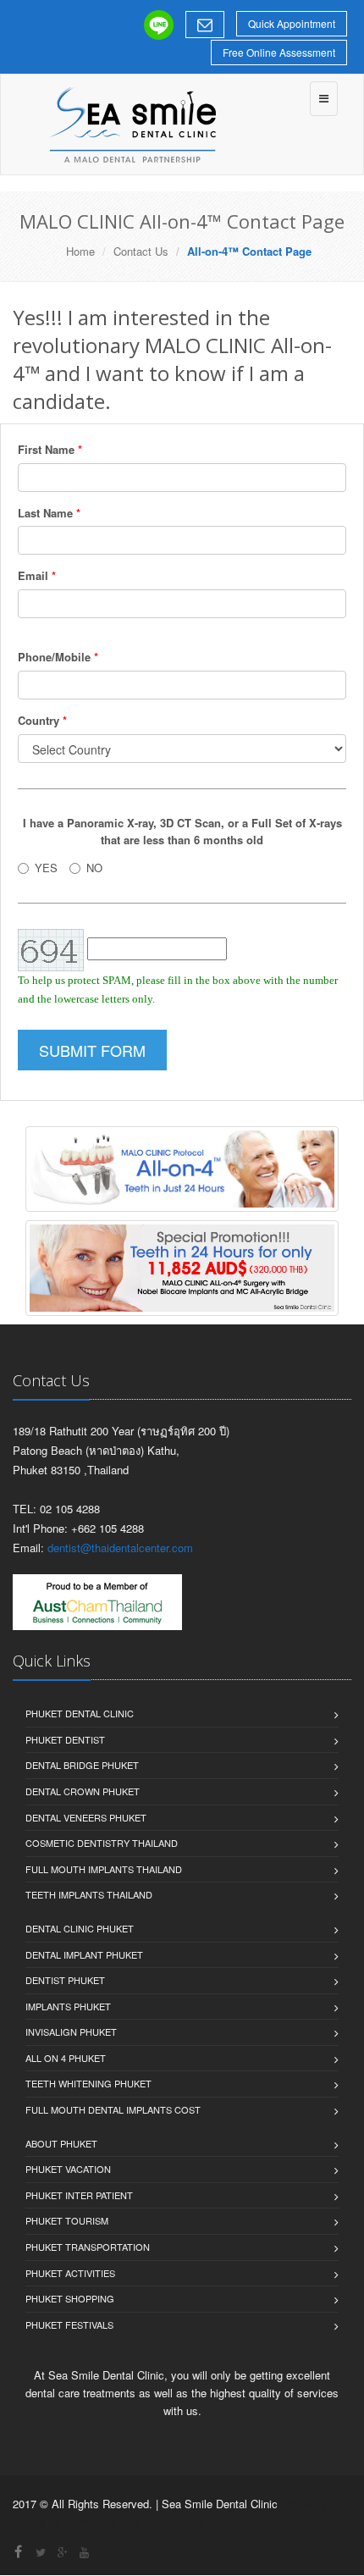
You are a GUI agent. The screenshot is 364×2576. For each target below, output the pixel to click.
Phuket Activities (70, 2273)
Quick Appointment (292, 23)
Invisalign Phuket (71, 2032)
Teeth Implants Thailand (89, 1894)
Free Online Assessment (279, 52)
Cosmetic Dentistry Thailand (102, 1843)
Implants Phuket (68, 2006)
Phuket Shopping (70, 2298)
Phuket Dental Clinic (80, 1713)
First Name (50, 449)
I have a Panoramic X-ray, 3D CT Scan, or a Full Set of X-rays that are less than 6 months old (182, 832)
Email (37, 575)
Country (42, 720)
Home (80, 251)
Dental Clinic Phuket (80, 1928)
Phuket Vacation (68, 2169)
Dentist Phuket (65, 1980)
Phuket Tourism (67, 2220)
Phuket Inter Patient (79, 2195)
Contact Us (141, 251)
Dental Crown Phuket (83, 1791)
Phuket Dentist (65, 1739)
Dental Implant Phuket (84, 1954)
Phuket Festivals (69, 2324)
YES (46, 868)
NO (94, 868)
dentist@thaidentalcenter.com (120, 1548)
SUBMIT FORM (92, 1050)
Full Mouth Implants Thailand (104, 1869)
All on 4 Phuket (66, 2058)
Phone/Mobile (58, 657)
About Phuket (61, 2143)
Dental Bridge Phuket (82, 1765)
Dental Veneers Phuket (86, 1817)
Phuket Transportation (88, 2247)
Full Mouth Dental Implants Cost (113, 2109)
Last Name (49, 513)
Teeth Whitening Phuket (88, 2083)
